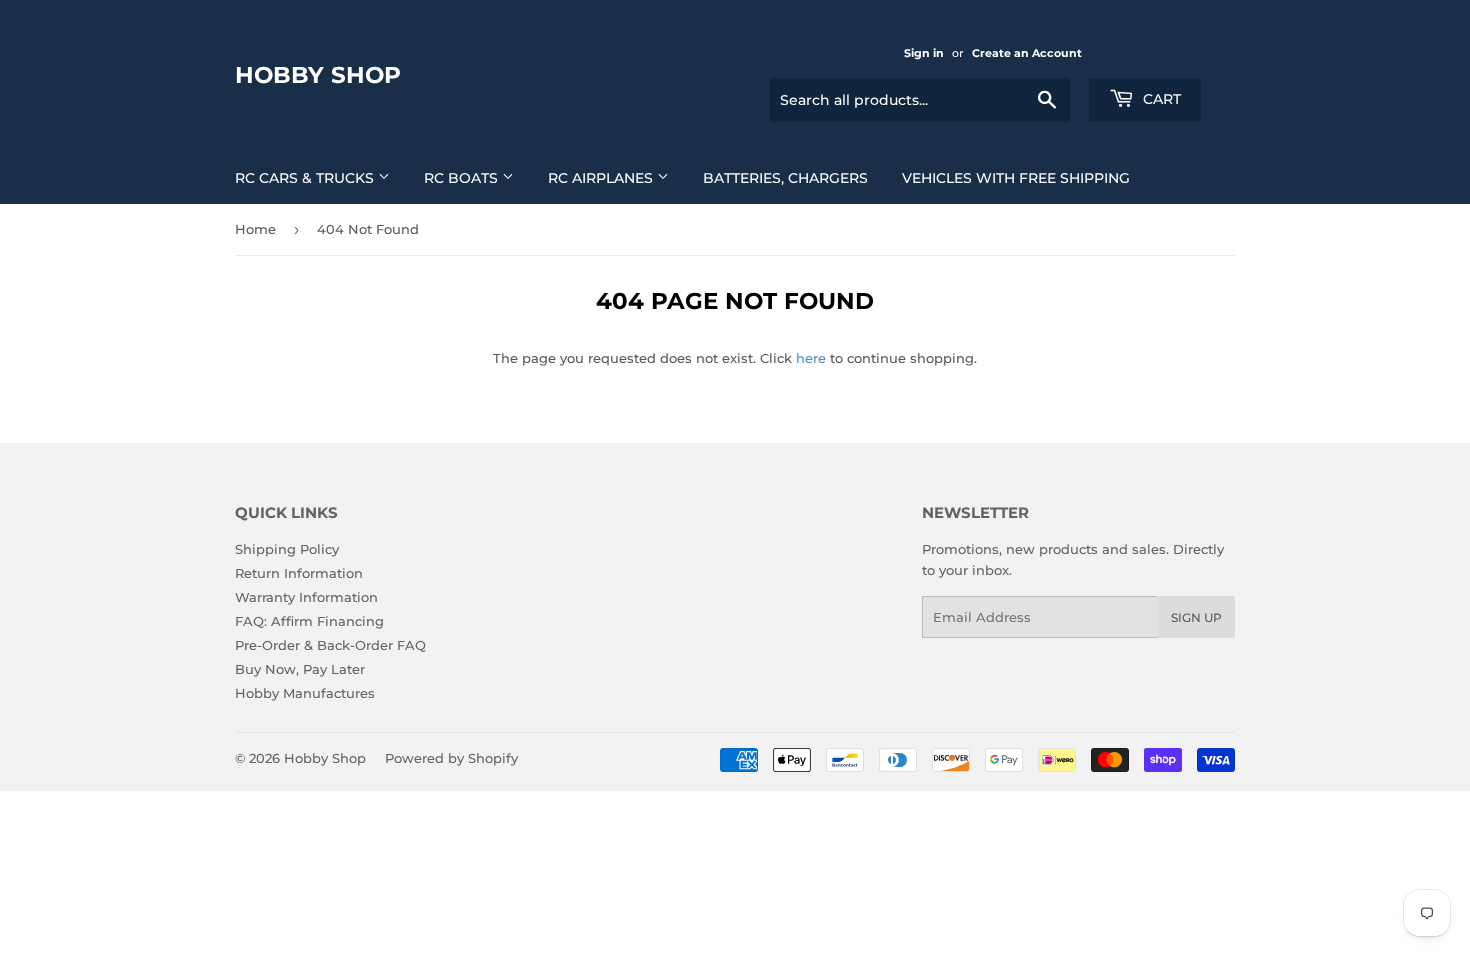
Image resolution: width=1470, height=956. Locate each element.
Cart (1160, 99)
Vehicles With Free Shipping (1016, 178)
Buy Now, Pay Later (300, 669)
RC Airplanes (602, 178)
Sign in (924, 53)
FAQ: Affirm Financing (309, 621)
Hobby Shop (318, 75)
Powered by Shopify (451, 758)
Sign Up (1196, 617)
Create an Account (1027, 53)
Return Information (299, 573)
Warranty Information (306, 597)
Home (255, 229)
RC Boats (463, 178)
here (811, 358)
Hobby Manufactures (305, 693)
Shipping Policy (287, 549)
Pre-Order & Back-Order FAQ (330, 645)
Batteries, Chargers (785, 178)
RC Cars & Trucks (306, 178)
